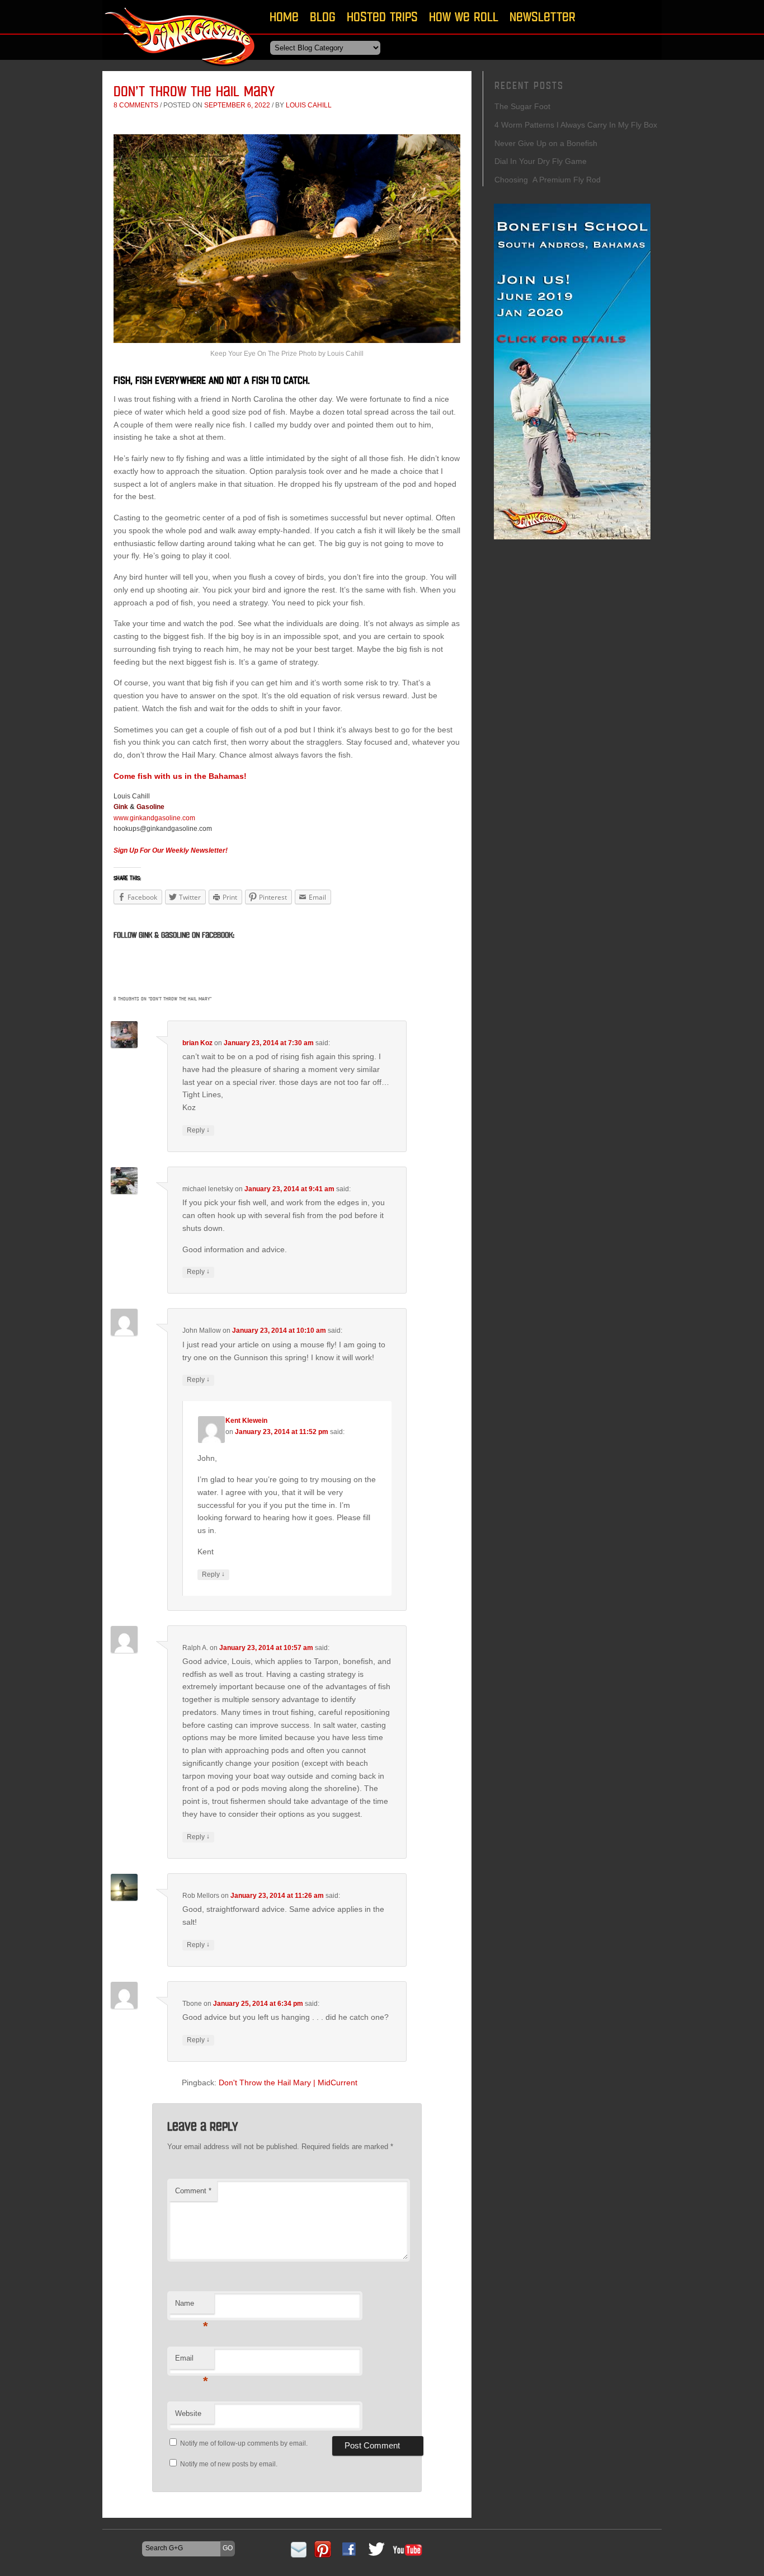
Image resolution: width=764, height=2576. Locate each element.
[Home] (181, 70)
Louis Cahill (309, 105)
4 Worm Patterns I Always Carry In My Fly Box (576, 125)
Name (192, 2307)
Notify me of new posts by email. (229, 2464)
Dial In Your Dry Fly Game (541, 161)
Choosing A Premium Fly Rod (548, 180)
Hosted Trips (382, 17)
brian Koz (197, 1043)
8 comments (136, 105)
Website (188, 2413)
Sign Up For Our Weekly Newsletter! (171, 850)
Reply (198, 1130)
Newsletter (543, 17)
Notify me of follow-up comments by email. (244, 2443)
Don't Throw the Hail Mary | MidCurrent (288, 2083)
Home (284, 17)
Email (192, 2361)
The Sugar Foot (522, 106)
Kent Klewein (246, 1421)
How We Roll (464, 17)
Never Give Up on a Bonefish (546, 143)
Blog (323, 17)
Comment (193, 2191)
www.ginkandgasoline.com (154, 818)
